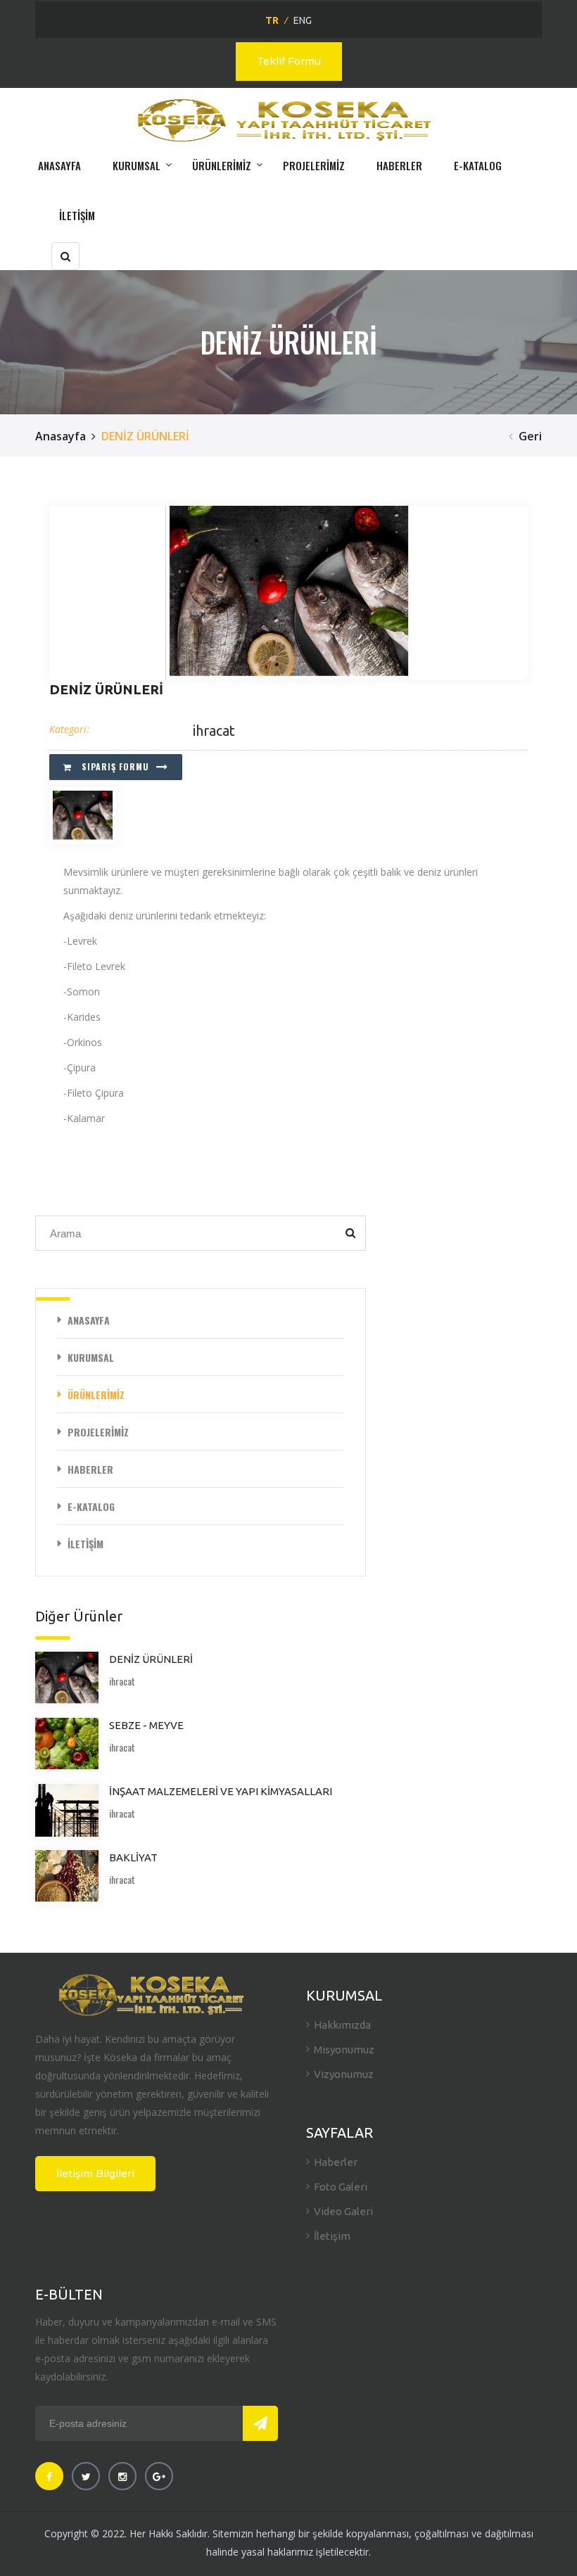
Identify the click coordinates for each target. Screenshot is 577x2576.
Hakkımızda (342, 2025)
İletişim (332, 2236)
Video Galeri (343, 2211)
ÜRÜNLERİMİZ (222, 165)
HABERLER (399, 165)
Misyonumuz (344, 2049)
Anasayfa (61, 436)
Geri (530, 436)
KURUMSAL (137, 165)
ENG (303, 20)
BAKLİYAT (133, 1857)
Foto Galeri (341, 2187)
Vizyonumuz (344, 2074)
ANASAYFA (59, 165)
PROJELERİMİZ (314, 165)
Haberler (336, 2162)
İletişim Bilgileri (95, 2174)
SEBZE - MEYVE (146, 1725)
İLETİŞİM (77, 215)
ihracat (214, 731)
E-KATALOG (478, 165)
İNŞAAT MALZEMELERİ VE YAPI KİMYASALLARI (221, 1791)
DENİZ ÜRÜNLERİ (151, 1659)
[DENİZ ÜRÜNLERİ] (288, 593)
